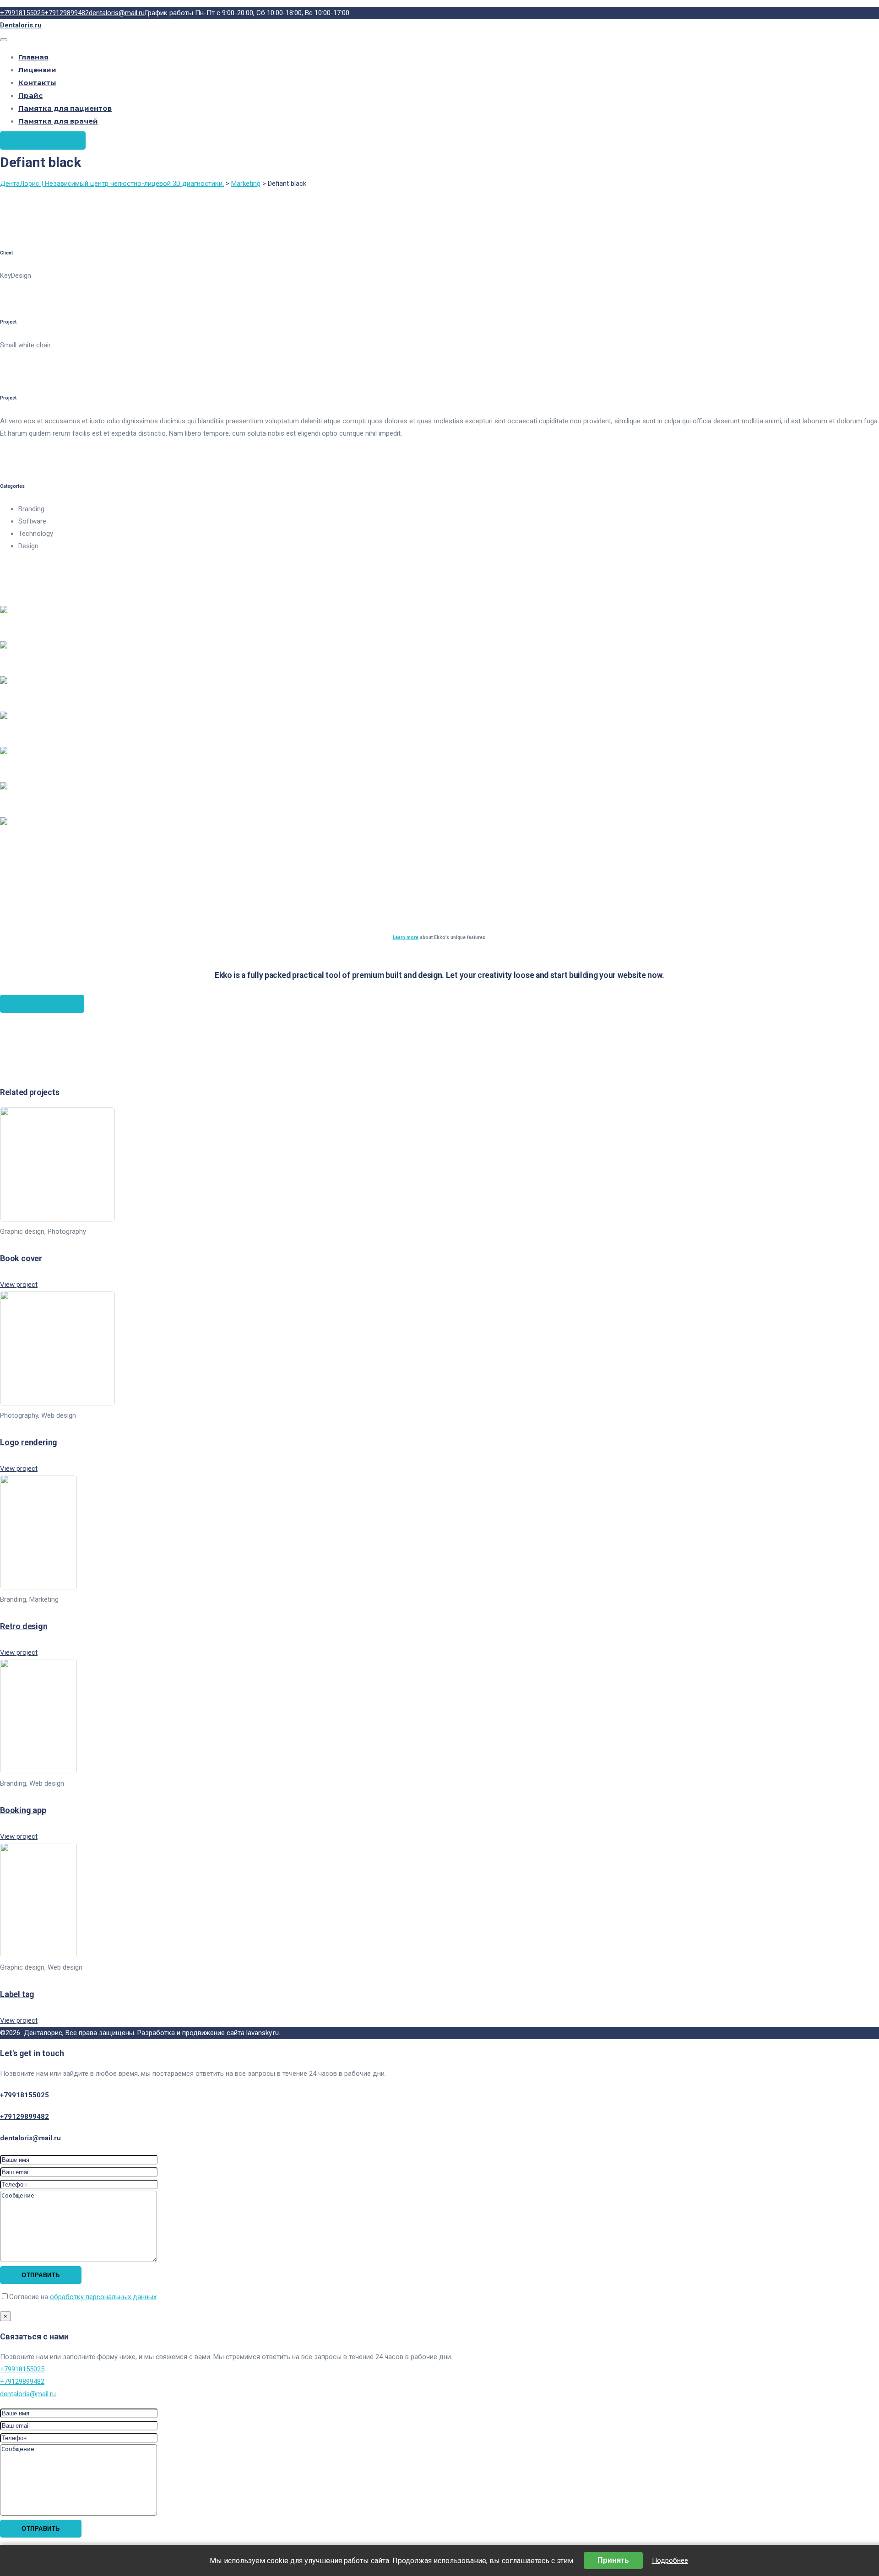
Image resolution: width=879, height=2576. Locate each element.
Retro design (24, 1626)
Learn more (406, 937)
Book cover (21, 1258)
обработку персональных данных (103, 2297)
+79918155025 (24, 2095)
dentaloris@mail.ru (30, 2138)
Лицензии (37, 70)
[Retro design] (38, 1587)
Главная (33, 57)
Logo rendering (29, 1442)
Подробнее (670, 2560)
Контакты (37, 83)
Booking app (23, 1810)
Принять (613, 2560)
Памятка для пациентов (65, 108)
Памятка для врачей (58, 121)
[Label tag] (38, 1955)
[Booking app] (38, 1771)
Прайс (30, 95)
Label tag (17, 1994)
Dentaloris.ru (21, 25)
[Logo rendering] (57, 1403)
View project (19, 1285)
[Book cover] (57, 1219)
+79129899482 (24, 2117)
